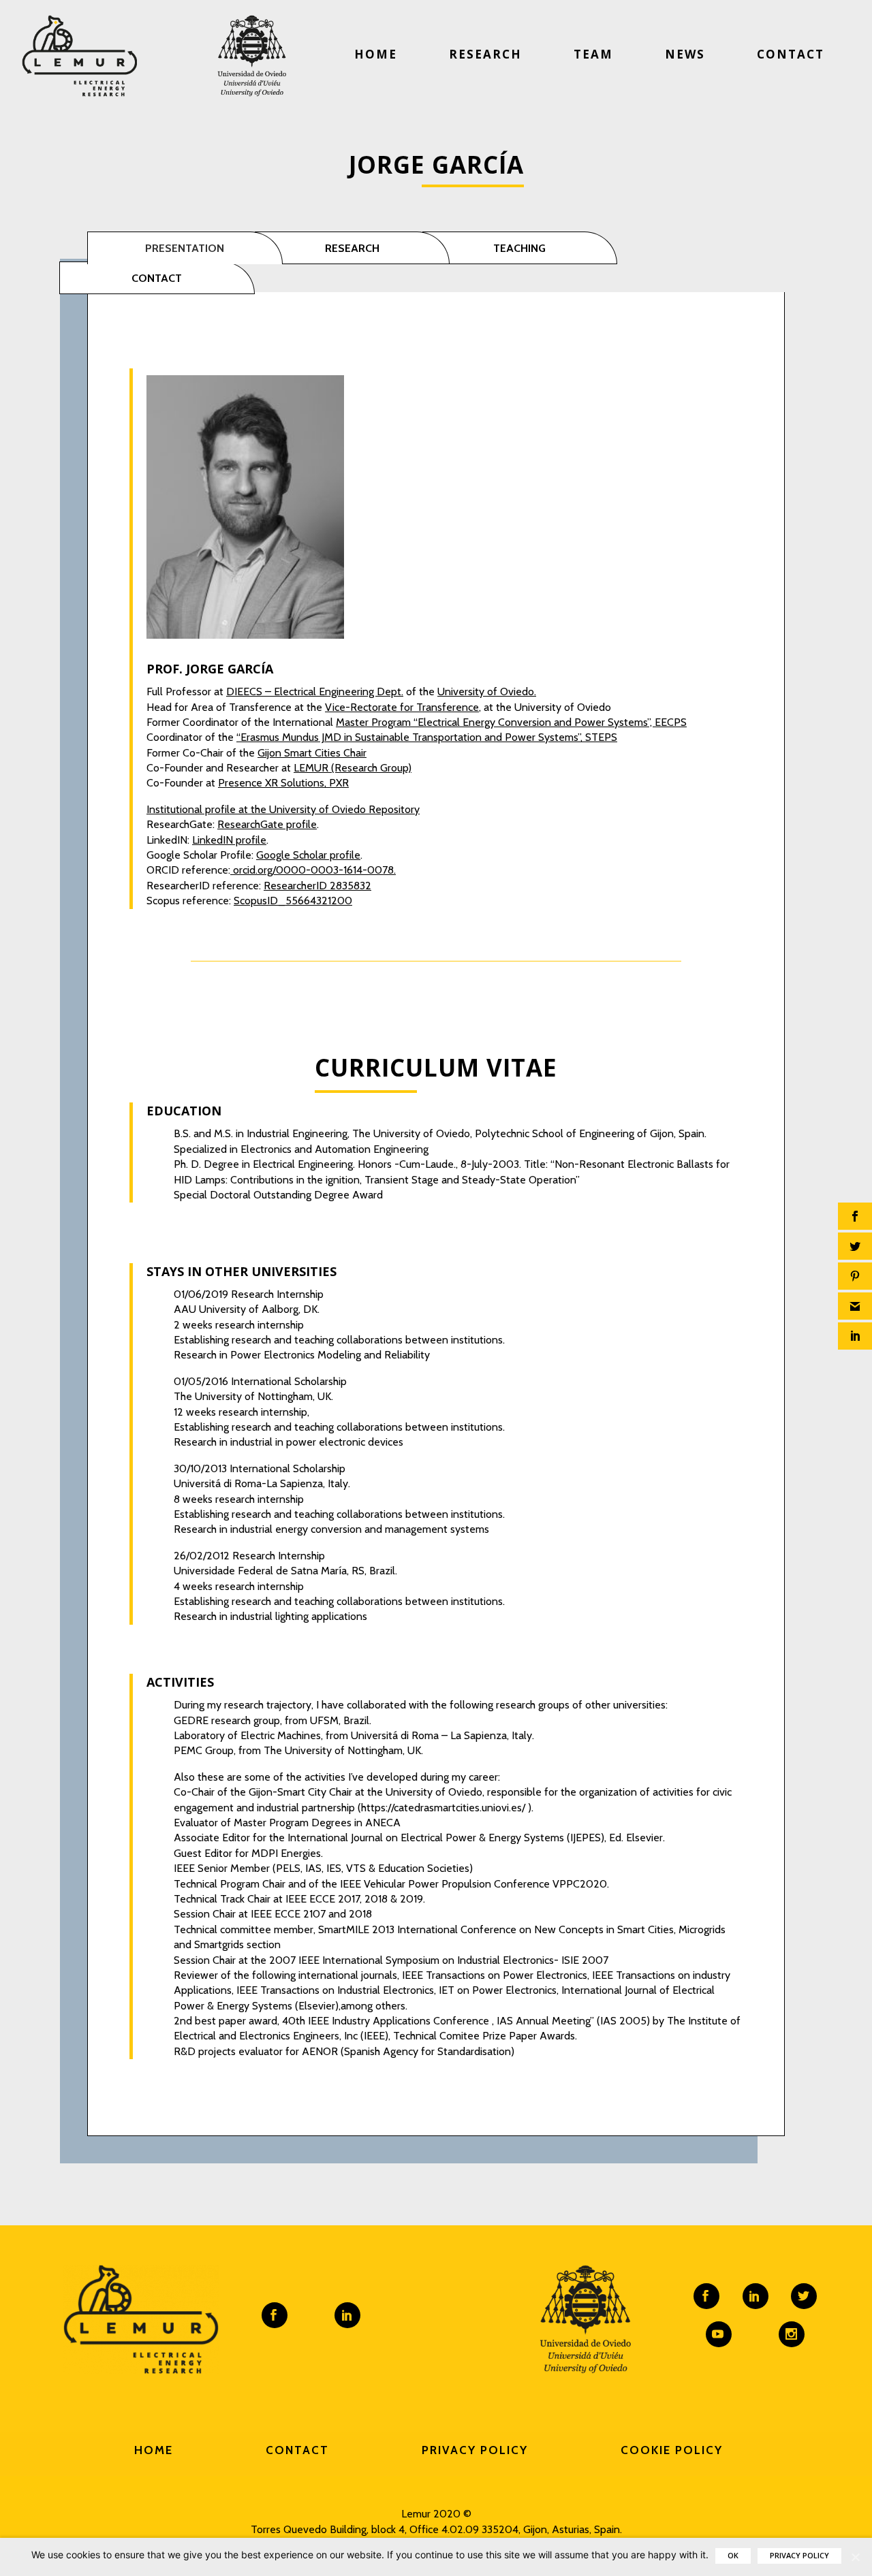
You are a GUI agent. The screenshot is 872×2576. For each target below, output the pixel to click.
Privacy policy (799, 2555)
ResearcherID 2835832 (317, 886)
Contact (791, 54)
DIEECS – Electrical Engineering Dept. (315, 691)
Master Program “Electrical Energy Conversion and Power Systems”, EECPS (511, 722)
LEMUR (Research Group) (353, 768)
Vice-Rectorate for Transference (402, 707)
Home (376, 54)
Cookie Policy (672, 2450)
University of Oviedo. (487, 691)
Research (485, 54)
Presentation (185, 248)
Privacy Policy (475, 2450)
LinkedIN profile (229, 840)
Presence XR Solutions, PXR (283, 783)
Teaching (519, 248)
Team (593, 54)
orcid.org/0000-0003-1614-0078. (313, 870)
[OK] (855, 2557)
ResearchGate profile (267, 824)
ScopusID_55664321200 (293, 901)
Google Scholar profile (308, 855)
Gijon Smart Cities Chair (312, 753)
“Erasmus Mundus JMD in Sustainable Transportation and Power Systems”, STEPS (427, 737)
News (685, 54)
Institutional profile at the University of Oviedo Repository (283, 809)
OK (733, 2555)
